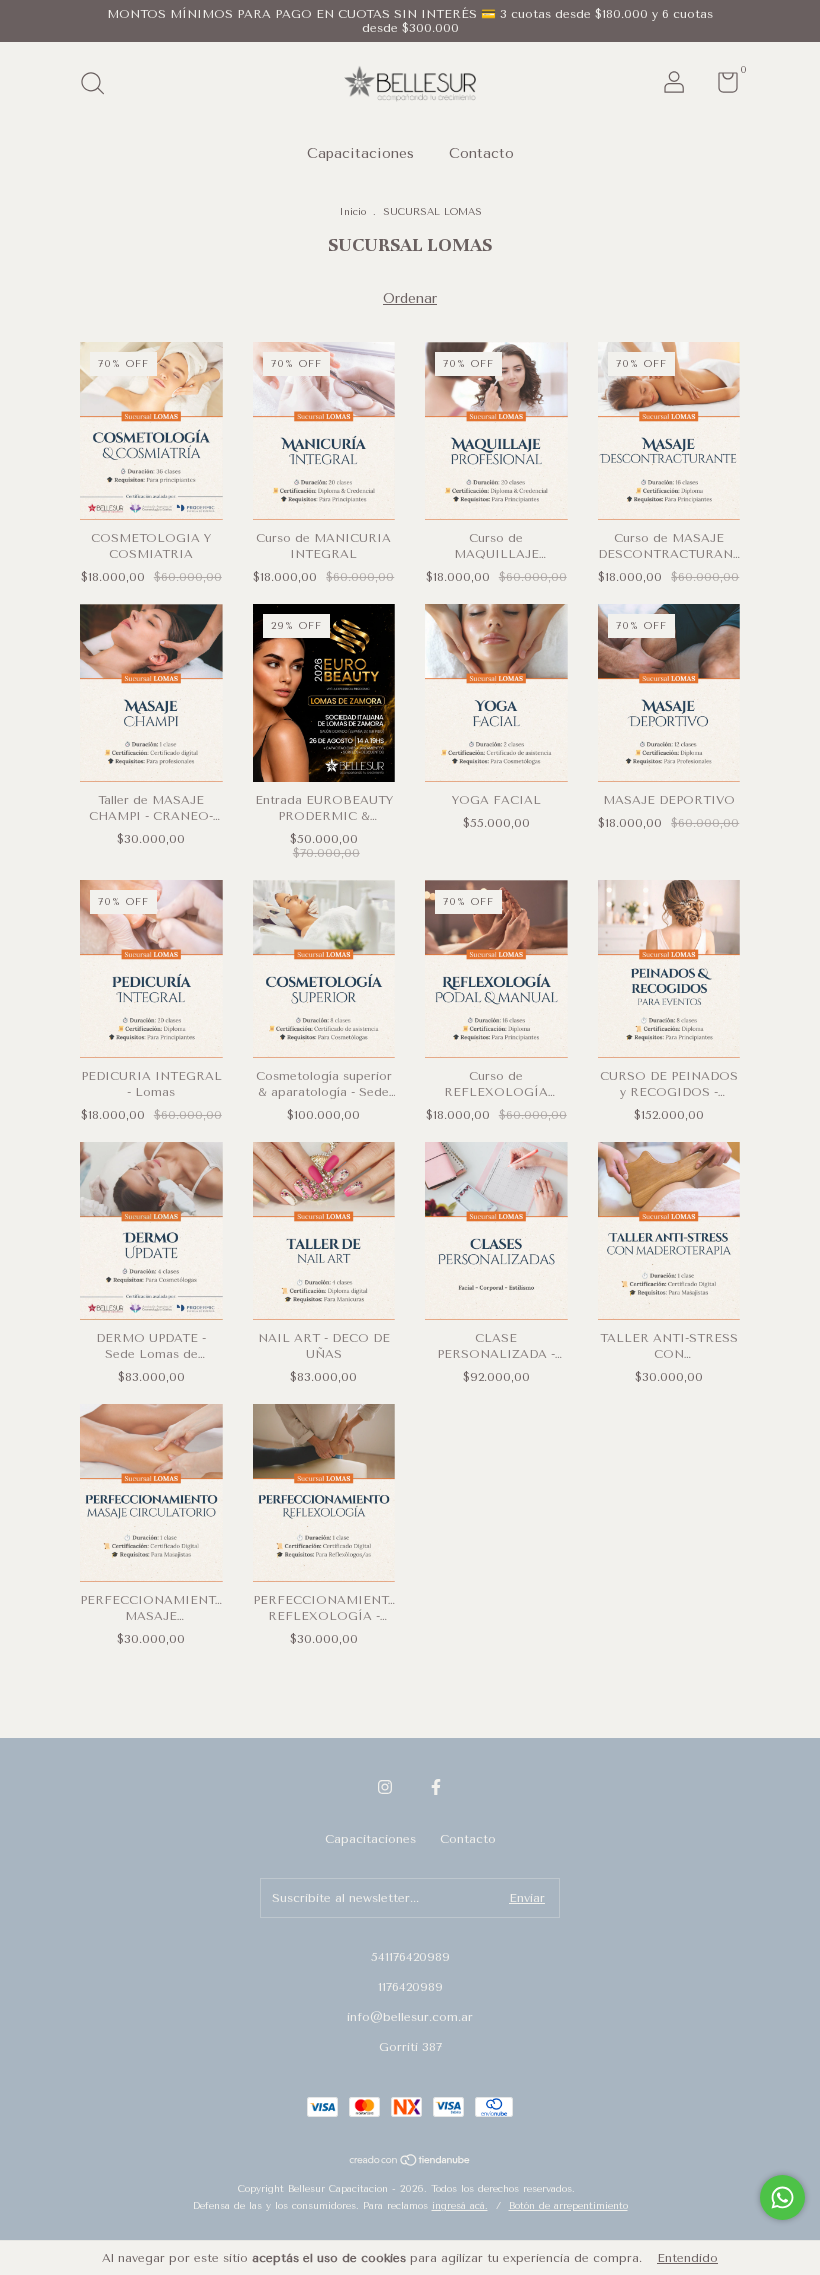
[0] (720, 87)
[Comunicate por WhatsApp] (782, 2197)
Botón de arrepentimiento (568, 2206)
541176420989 (410, 1957)
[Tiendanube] (410, 2162)
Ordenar (410, 298)
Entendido (687, 2258)
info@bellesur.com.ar (410, 2017)
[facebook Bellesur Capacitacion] (436, 1787)
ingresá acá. (460, 2206)
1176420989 (410, 1987)
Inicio (352, 212)
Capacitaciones (360, 153)
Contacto (481, 153)
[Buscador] (99, 86)
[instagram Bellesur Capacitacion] (385, 1787)
